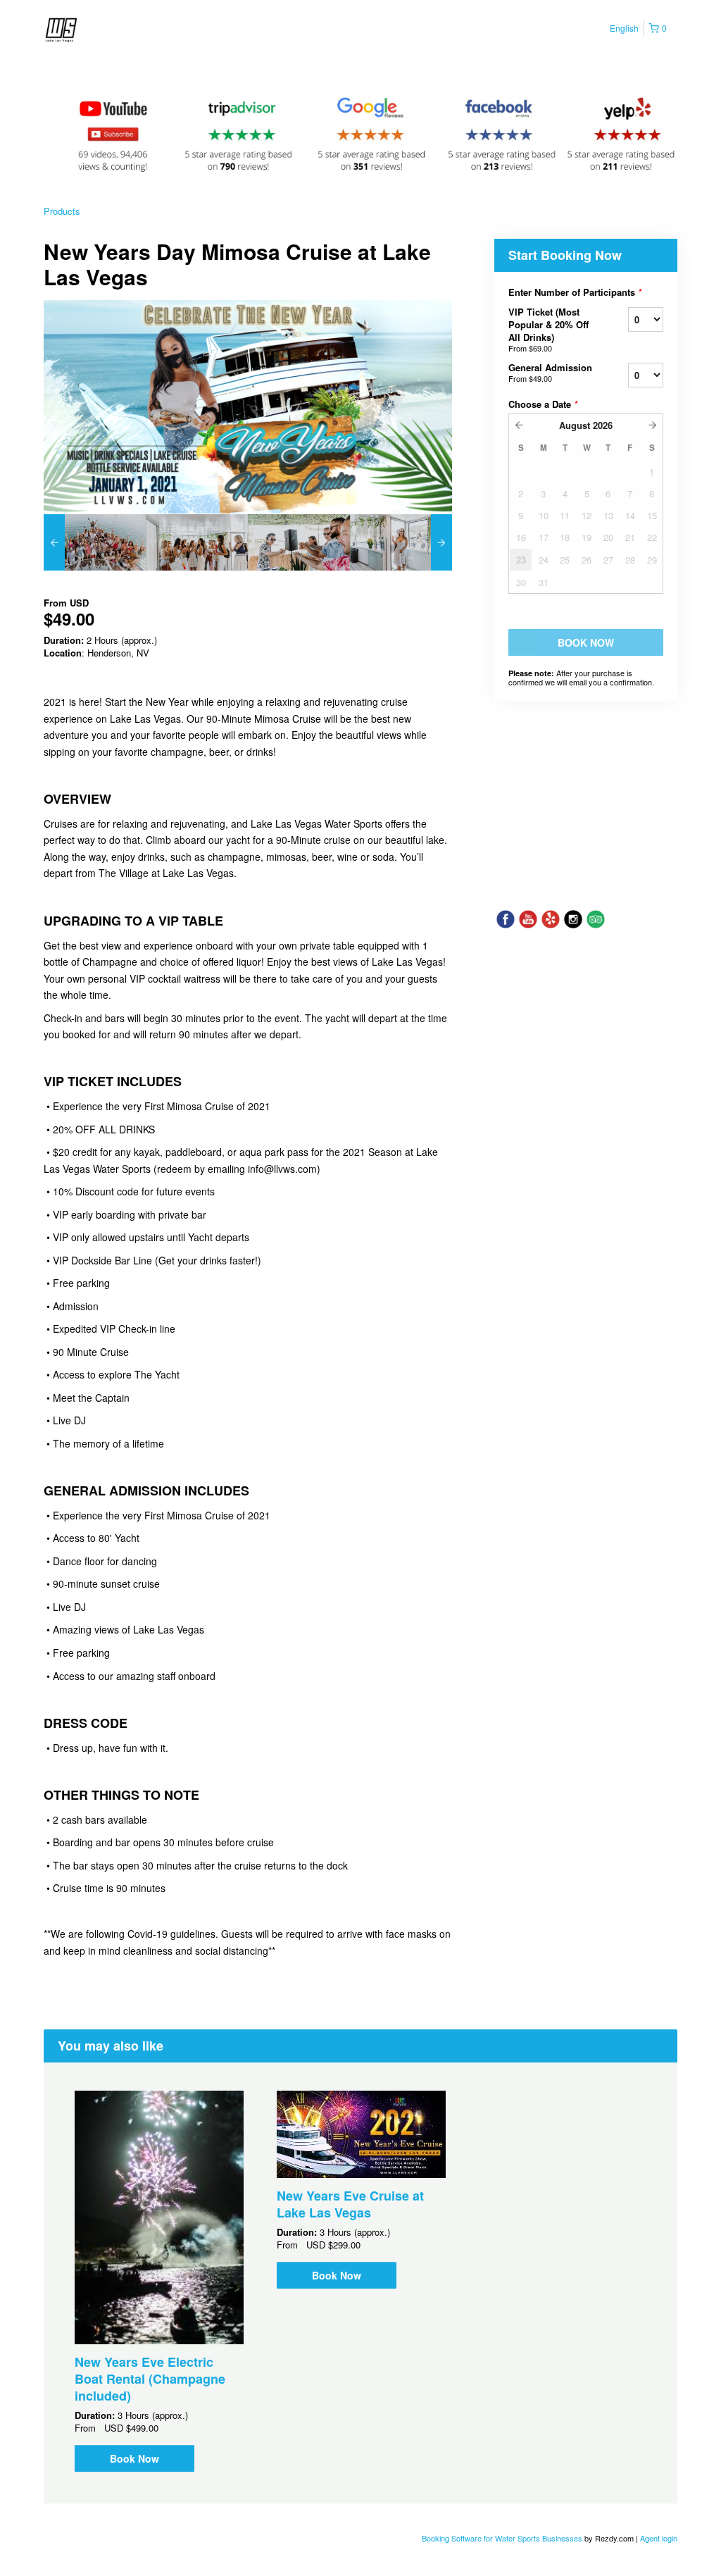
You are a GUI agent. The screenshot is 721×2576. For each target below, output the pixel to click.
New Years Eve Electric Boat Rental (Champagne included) (150, 2379)
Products (62, 211)
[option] (95, 542)
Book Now (134, 2458)
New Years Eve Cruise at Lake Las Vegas (350, 2204)
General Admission (550, 372)
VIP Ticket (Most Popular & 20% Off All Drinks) (548, 329)
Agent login (659, 2538)
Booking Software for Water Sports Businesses (503, 2538)
